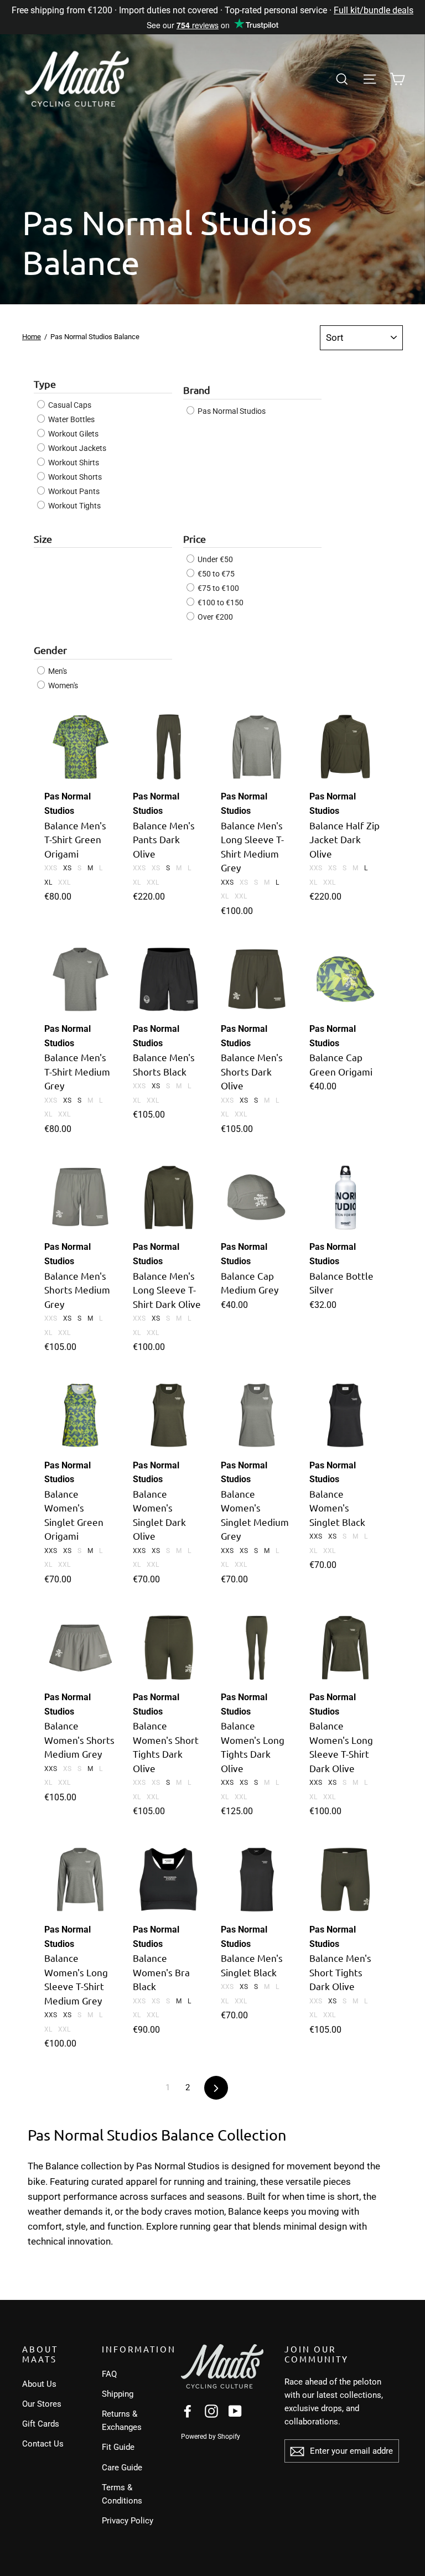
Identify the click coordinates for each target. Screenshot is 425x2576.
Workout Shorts (74, 477)
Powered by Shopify (211, 2437)
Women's (62, 685)
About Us (39, 2384)
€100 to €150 (220, 603)
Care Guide (122, 2468)
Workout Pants (73, 491)
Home (32, 337)
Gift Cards (41, 2424)
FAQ (109, 2374)
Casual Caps (69, 405)
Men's (57, 671)
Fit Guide (118, 2447)
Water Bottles (71, 419)
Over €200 (214, 617)
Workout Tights (74, 506)
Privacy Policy (128, 2521)
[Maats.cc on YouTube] (235, 2410)
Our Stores (42, 2404)
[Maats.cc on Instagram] (211, 2410)
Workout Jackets (76, 448)
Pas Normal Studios (231, 411)
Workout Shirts (73, 463)
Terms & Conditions (122, 2494)
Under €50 (214, 559)
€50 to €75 (215, 574)
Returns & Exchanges (122, 2421)
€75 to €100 (217, 588)
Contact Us (43, 2444)
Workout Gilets (72, 434)
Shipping (118, 2394)
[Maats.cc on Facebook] (188, 2410)
